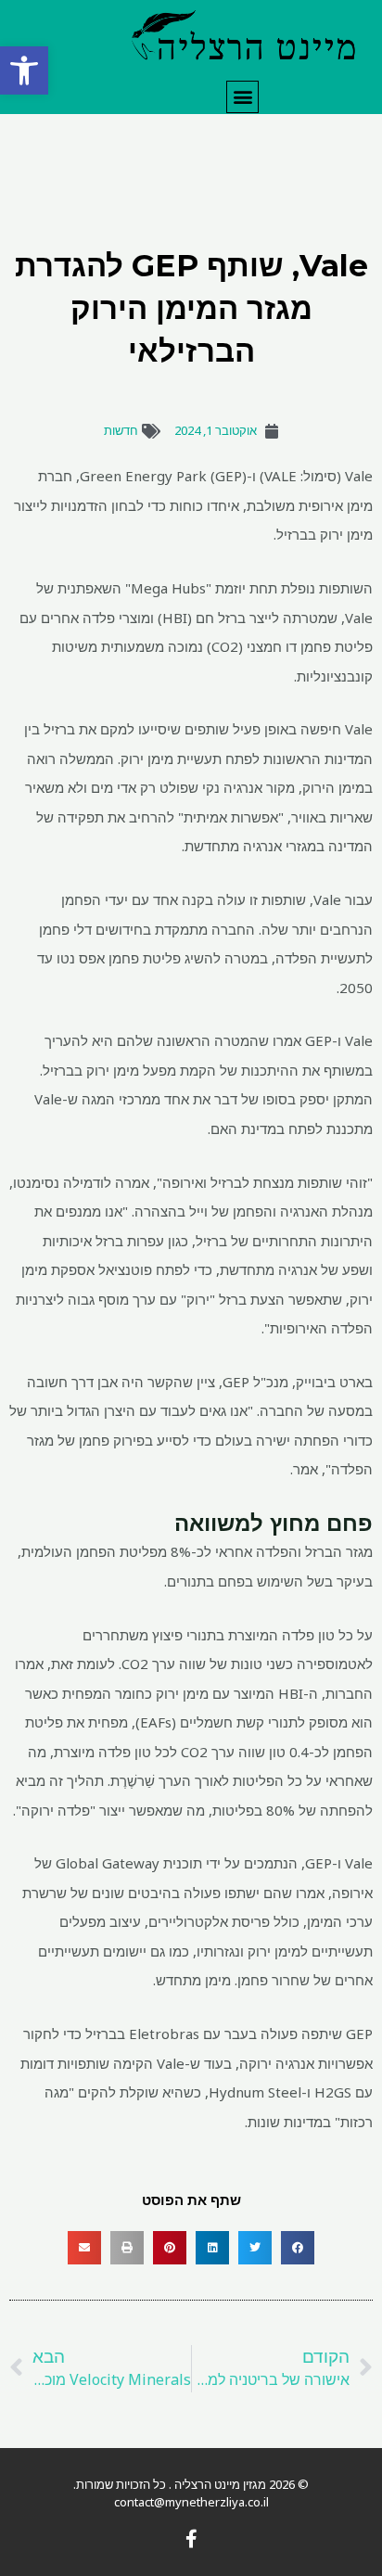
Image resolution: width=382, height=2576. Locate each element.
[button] (24, 70)
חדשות (121, 430)
